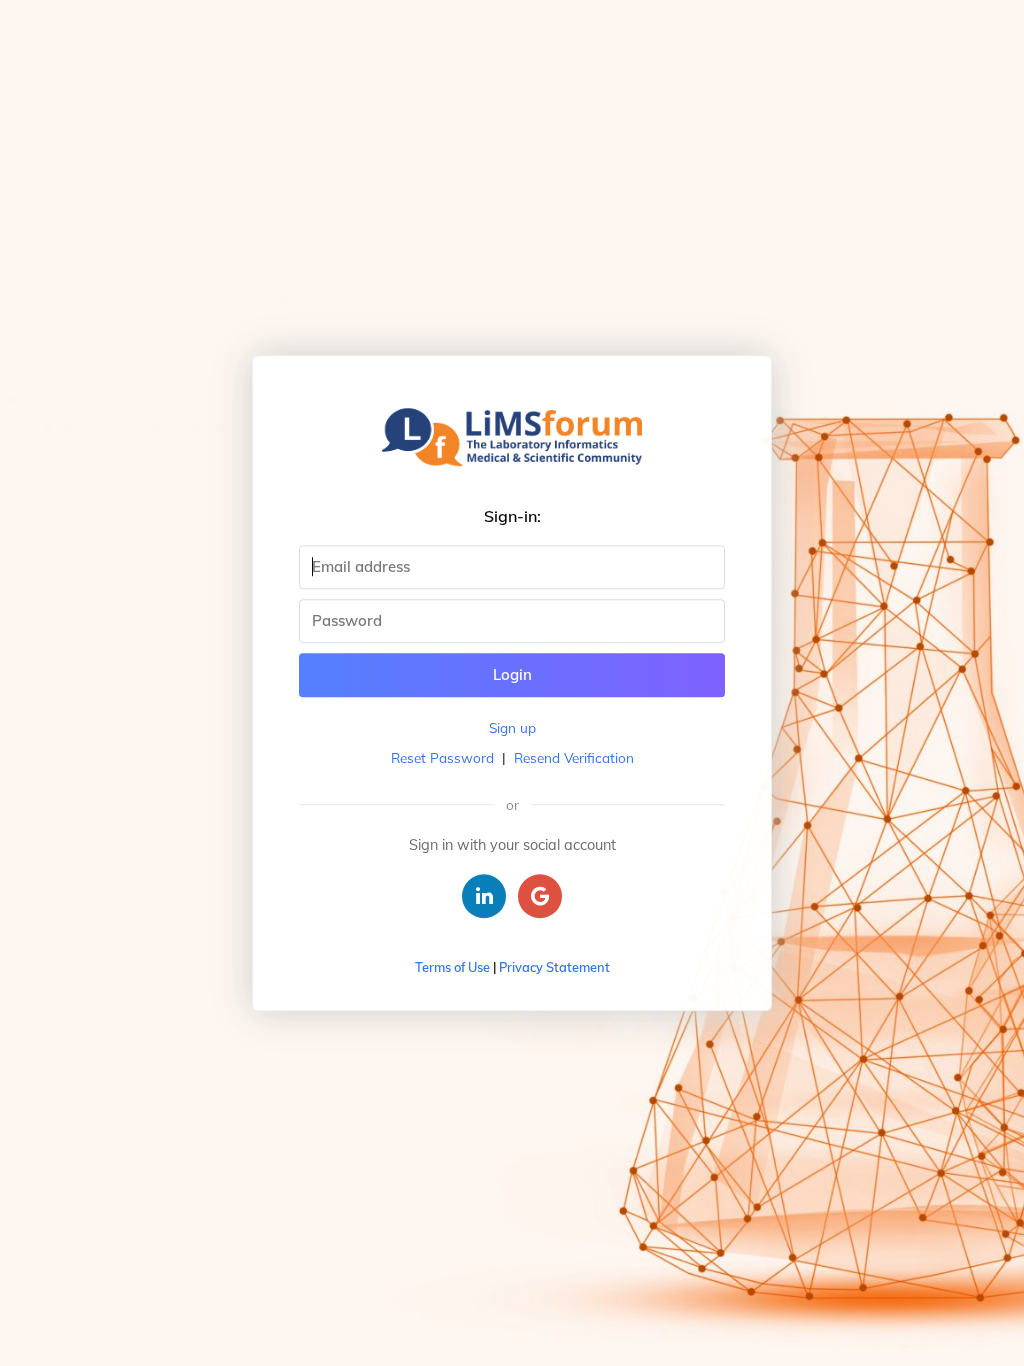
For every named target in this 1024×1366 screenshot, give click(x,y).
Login (512, 674)
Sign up (512, 727)
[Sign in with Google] (540, 896)
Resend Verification (574, 757)
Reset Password (442, 757)
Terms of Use (452, 967)
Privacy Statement (554, 967)
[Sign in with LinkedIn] (484, 896)
